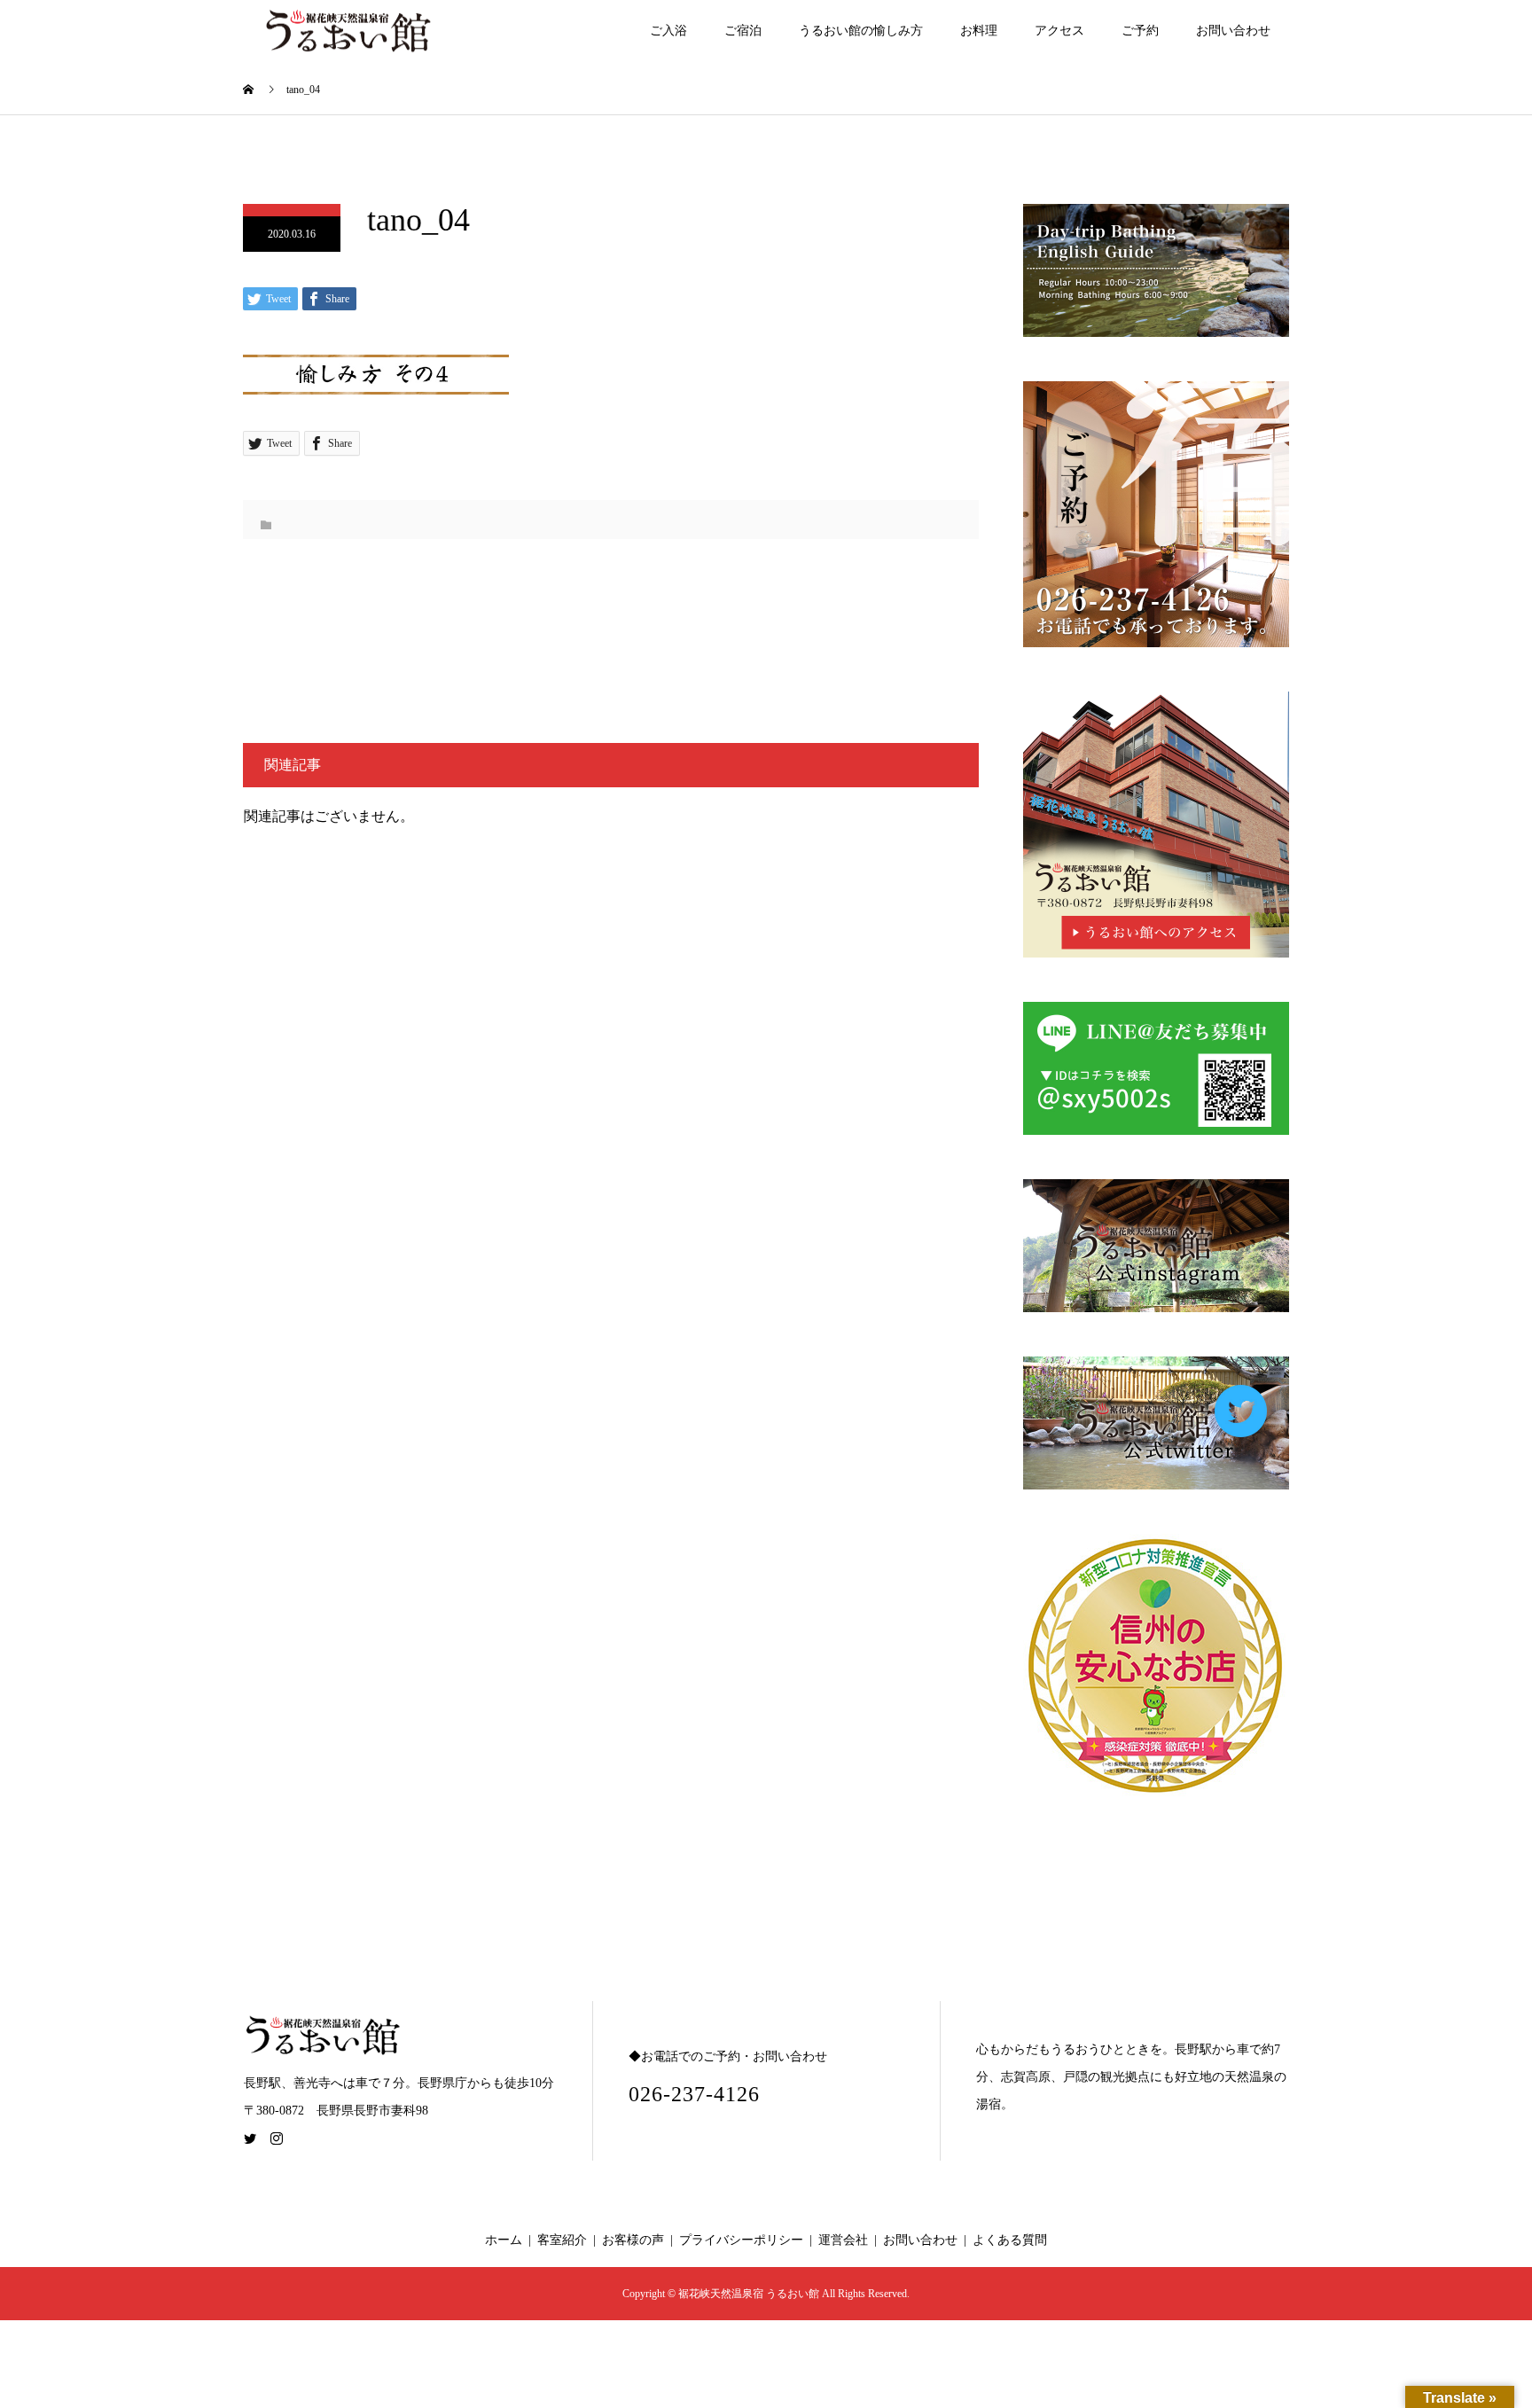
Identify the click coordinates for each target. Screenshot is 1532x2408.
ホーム (504, 2240)
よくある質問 (1010, 2240)
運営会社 (843, 2240)
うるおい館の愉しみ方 (861, 31)
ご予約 (1140, 31)
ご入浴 (668, 31)
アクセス (1059, 31)
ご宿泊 (743, 31)
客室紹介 (562, 2240)
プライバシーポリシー (741, 2240)
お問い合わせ (1233, 31)
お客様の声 (633, 2240)
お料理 (979, 31)
